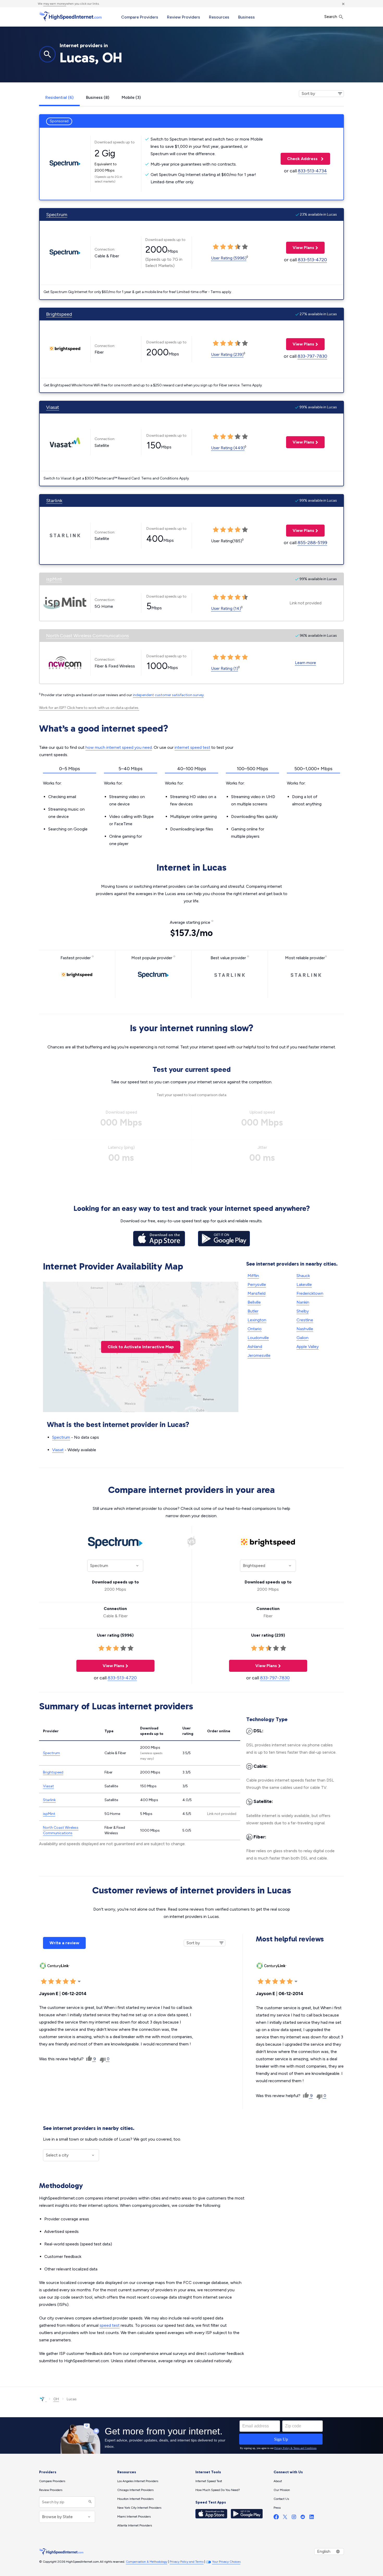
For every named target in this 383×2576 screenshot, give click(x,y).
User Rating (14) (226, 608)
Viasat (53, 407)
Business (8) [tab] (98, 97)
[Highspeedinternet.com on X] (285, 2518)
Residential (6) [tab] (59, 97)
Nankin (303, 1302)
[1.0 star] (44, 1982)
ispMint (54, 579)
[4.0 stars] (66, 1982)
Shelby (303, 1311)
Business (246, 17)
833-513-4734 (312, 171)
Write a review (64, 1943)
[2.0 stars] (51, 1982)
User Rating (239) (227, 354)
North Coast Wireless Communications (88, 636)
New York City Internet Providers (139, 2508)
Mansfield (257, 1293)
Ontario (255, 1329)
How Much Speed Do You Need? (218, 2490)
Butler (253, 1311)
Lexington (257, 1320)
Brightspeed (59, 314)
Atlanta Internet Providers (135, 2525)
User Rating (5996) (229, 258)
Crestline (305, 1320)
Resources (219, 17)
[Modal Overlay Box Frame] (191, 2435)
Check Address (300, 159)
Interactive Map (141, 1347)
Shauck (303, 1276)
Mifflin (253, 1276)
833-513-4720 (312, 260)
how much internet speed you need (119, 747)
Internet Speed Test (209, 2481)
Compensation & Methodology (147, 2562)
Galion (302, 1338)
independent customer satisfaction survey (168, 695)
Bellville (254, 1302)
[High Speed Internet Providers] (70, 16)
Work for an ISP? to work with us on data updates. (89, 708)
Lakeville (304, 1284)
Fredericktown (310, 1293)
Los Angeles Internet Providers (138, 2481)
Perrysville (257, 1284)
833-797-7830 (312, 356)
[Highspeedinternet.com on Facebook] (276, 2518)
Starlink (54, 501)
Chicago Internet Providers (135, 2490)
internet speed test (192, 747)
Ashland (255, 1347)
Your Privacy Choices (226, 2562)
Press (277, 2508)
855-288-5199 (312, 543)
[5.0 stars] (73, 1982)
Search (331, 17)
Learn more (305, 663)
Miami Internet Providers (134, 2517)
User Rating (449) (228, 448)
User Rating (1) (225, 668)
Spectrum (57, 215)
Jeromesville (259, 1355)
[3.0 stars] (58, 1982)
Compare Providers (140, 17)
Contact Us (281, 2499)
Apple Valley (308, 1347)
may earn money (55, 4)
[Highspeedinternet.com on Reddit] (303, 2518)
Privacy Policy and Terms (187, 2562)
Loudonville (258, 1338)
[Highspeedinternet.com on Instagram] (294, 2518)
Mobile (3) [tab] (131, 97)
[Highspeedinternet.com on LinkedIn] (312, 2518)
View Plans (300, 248)
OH (56, 2399)
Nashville (305, 1329)
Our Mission (282, 2490)
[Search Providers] (89, 2502)
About (278, 2481)
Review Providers (184, 17)
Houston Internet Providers (135, 2499)
